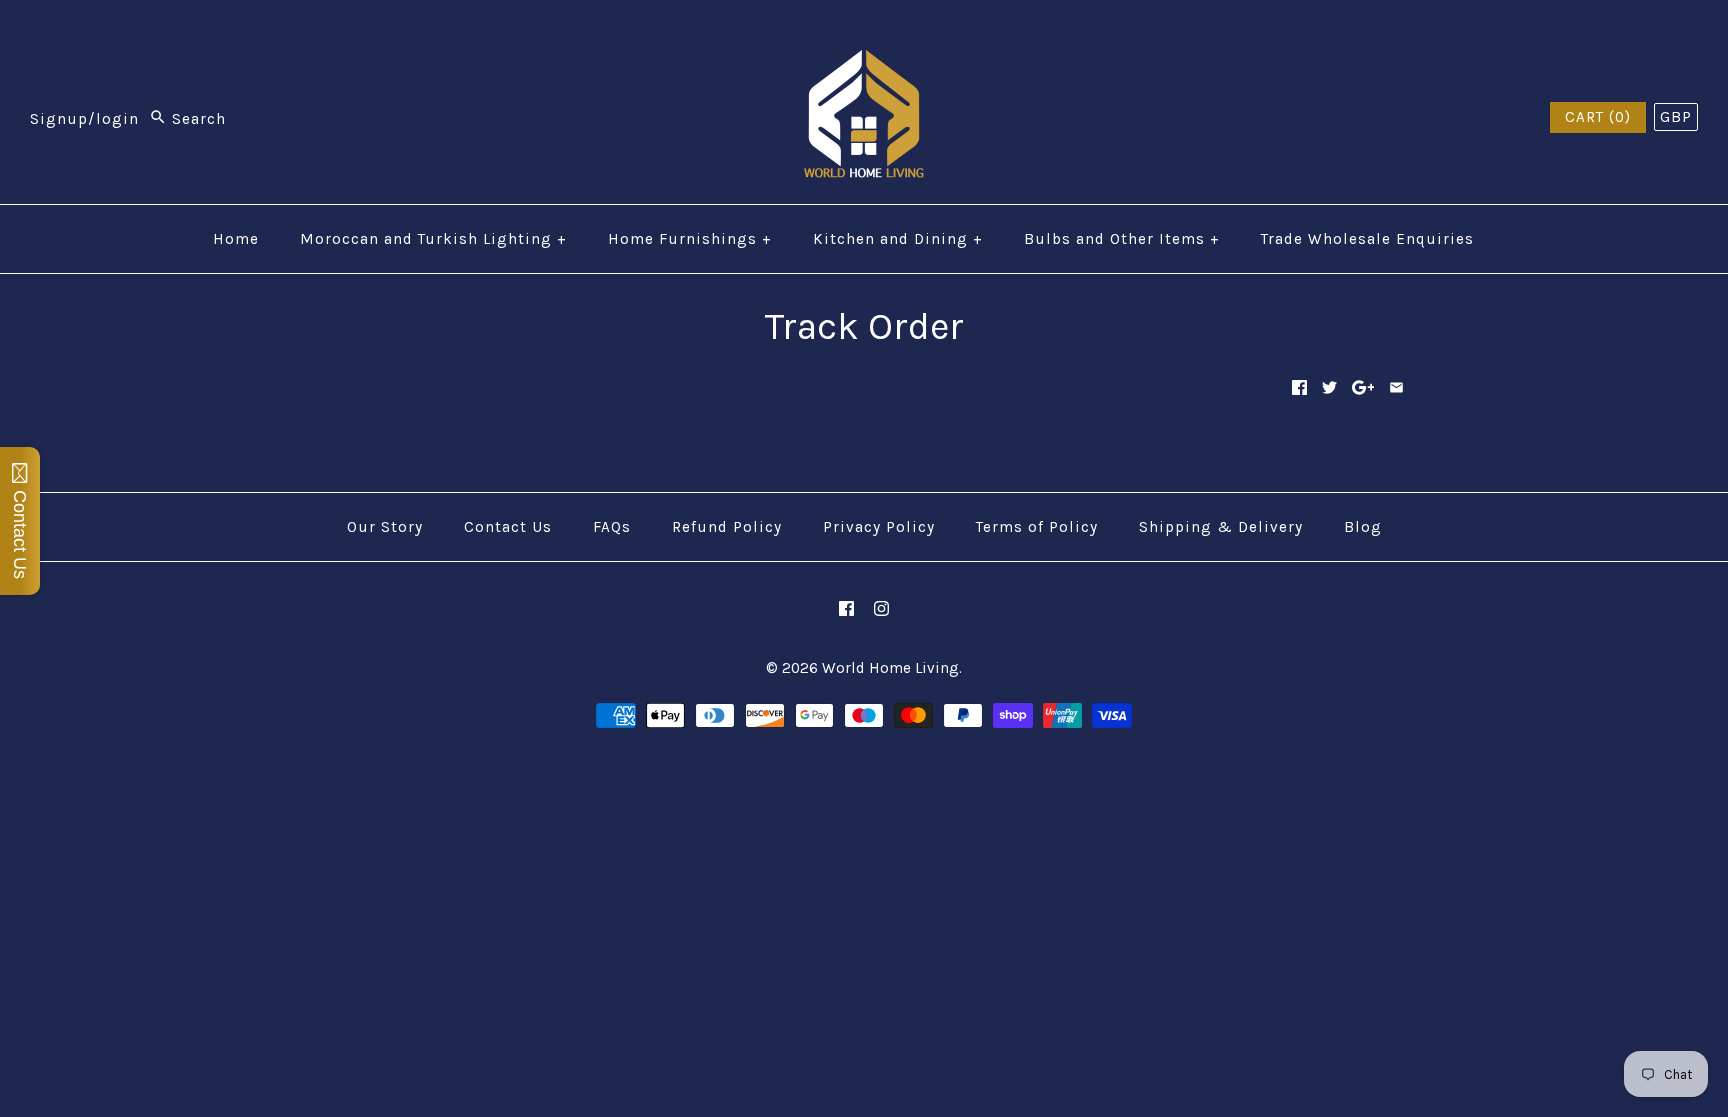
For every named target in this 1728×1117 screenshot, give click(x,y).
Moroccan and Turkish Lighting (433, 239)
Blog (1363, 527)
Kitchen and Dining (898, 239)
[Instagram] (881, 608)
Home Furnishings (690, 239)
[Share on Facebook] (1299, 387)
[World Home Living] (864, 65)
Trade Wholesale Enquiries (1367, 239)
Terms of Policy (1037, 527)
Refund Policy (727, 527)
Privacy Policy (879, 527)
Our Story (385, 527)
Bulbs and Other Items (1122, 239)
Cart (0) (1598, 117)
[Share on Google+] (1363, 387)
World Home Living (890, 668)
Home (236, 239)
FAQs (612, 527)
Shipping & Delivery (1221, 527)
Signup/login (84, 119)
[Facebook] (846, 608)
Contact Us (508, 527)
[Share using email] (1396, 387)
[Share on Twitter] (1329, 387)
